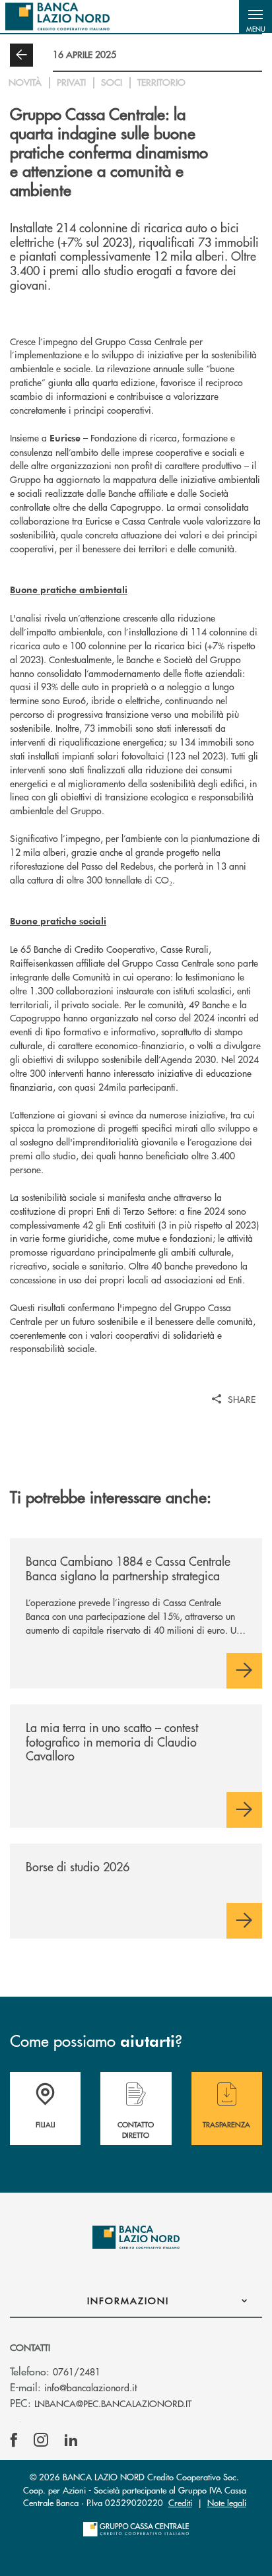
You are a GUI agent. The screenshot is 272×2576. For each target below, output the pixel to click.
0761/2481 (77, 2371)
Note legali (227, 2502)
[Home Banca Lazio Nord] (57, 16)
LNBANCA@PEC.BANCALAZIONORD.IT (113, 2403)
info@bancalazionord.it (90, 2387)
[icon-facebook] (14, 2440)
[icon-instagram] (41, 2440)
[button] (255, 16)
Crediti (180, 2502)
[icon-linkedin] (71, 2440)
